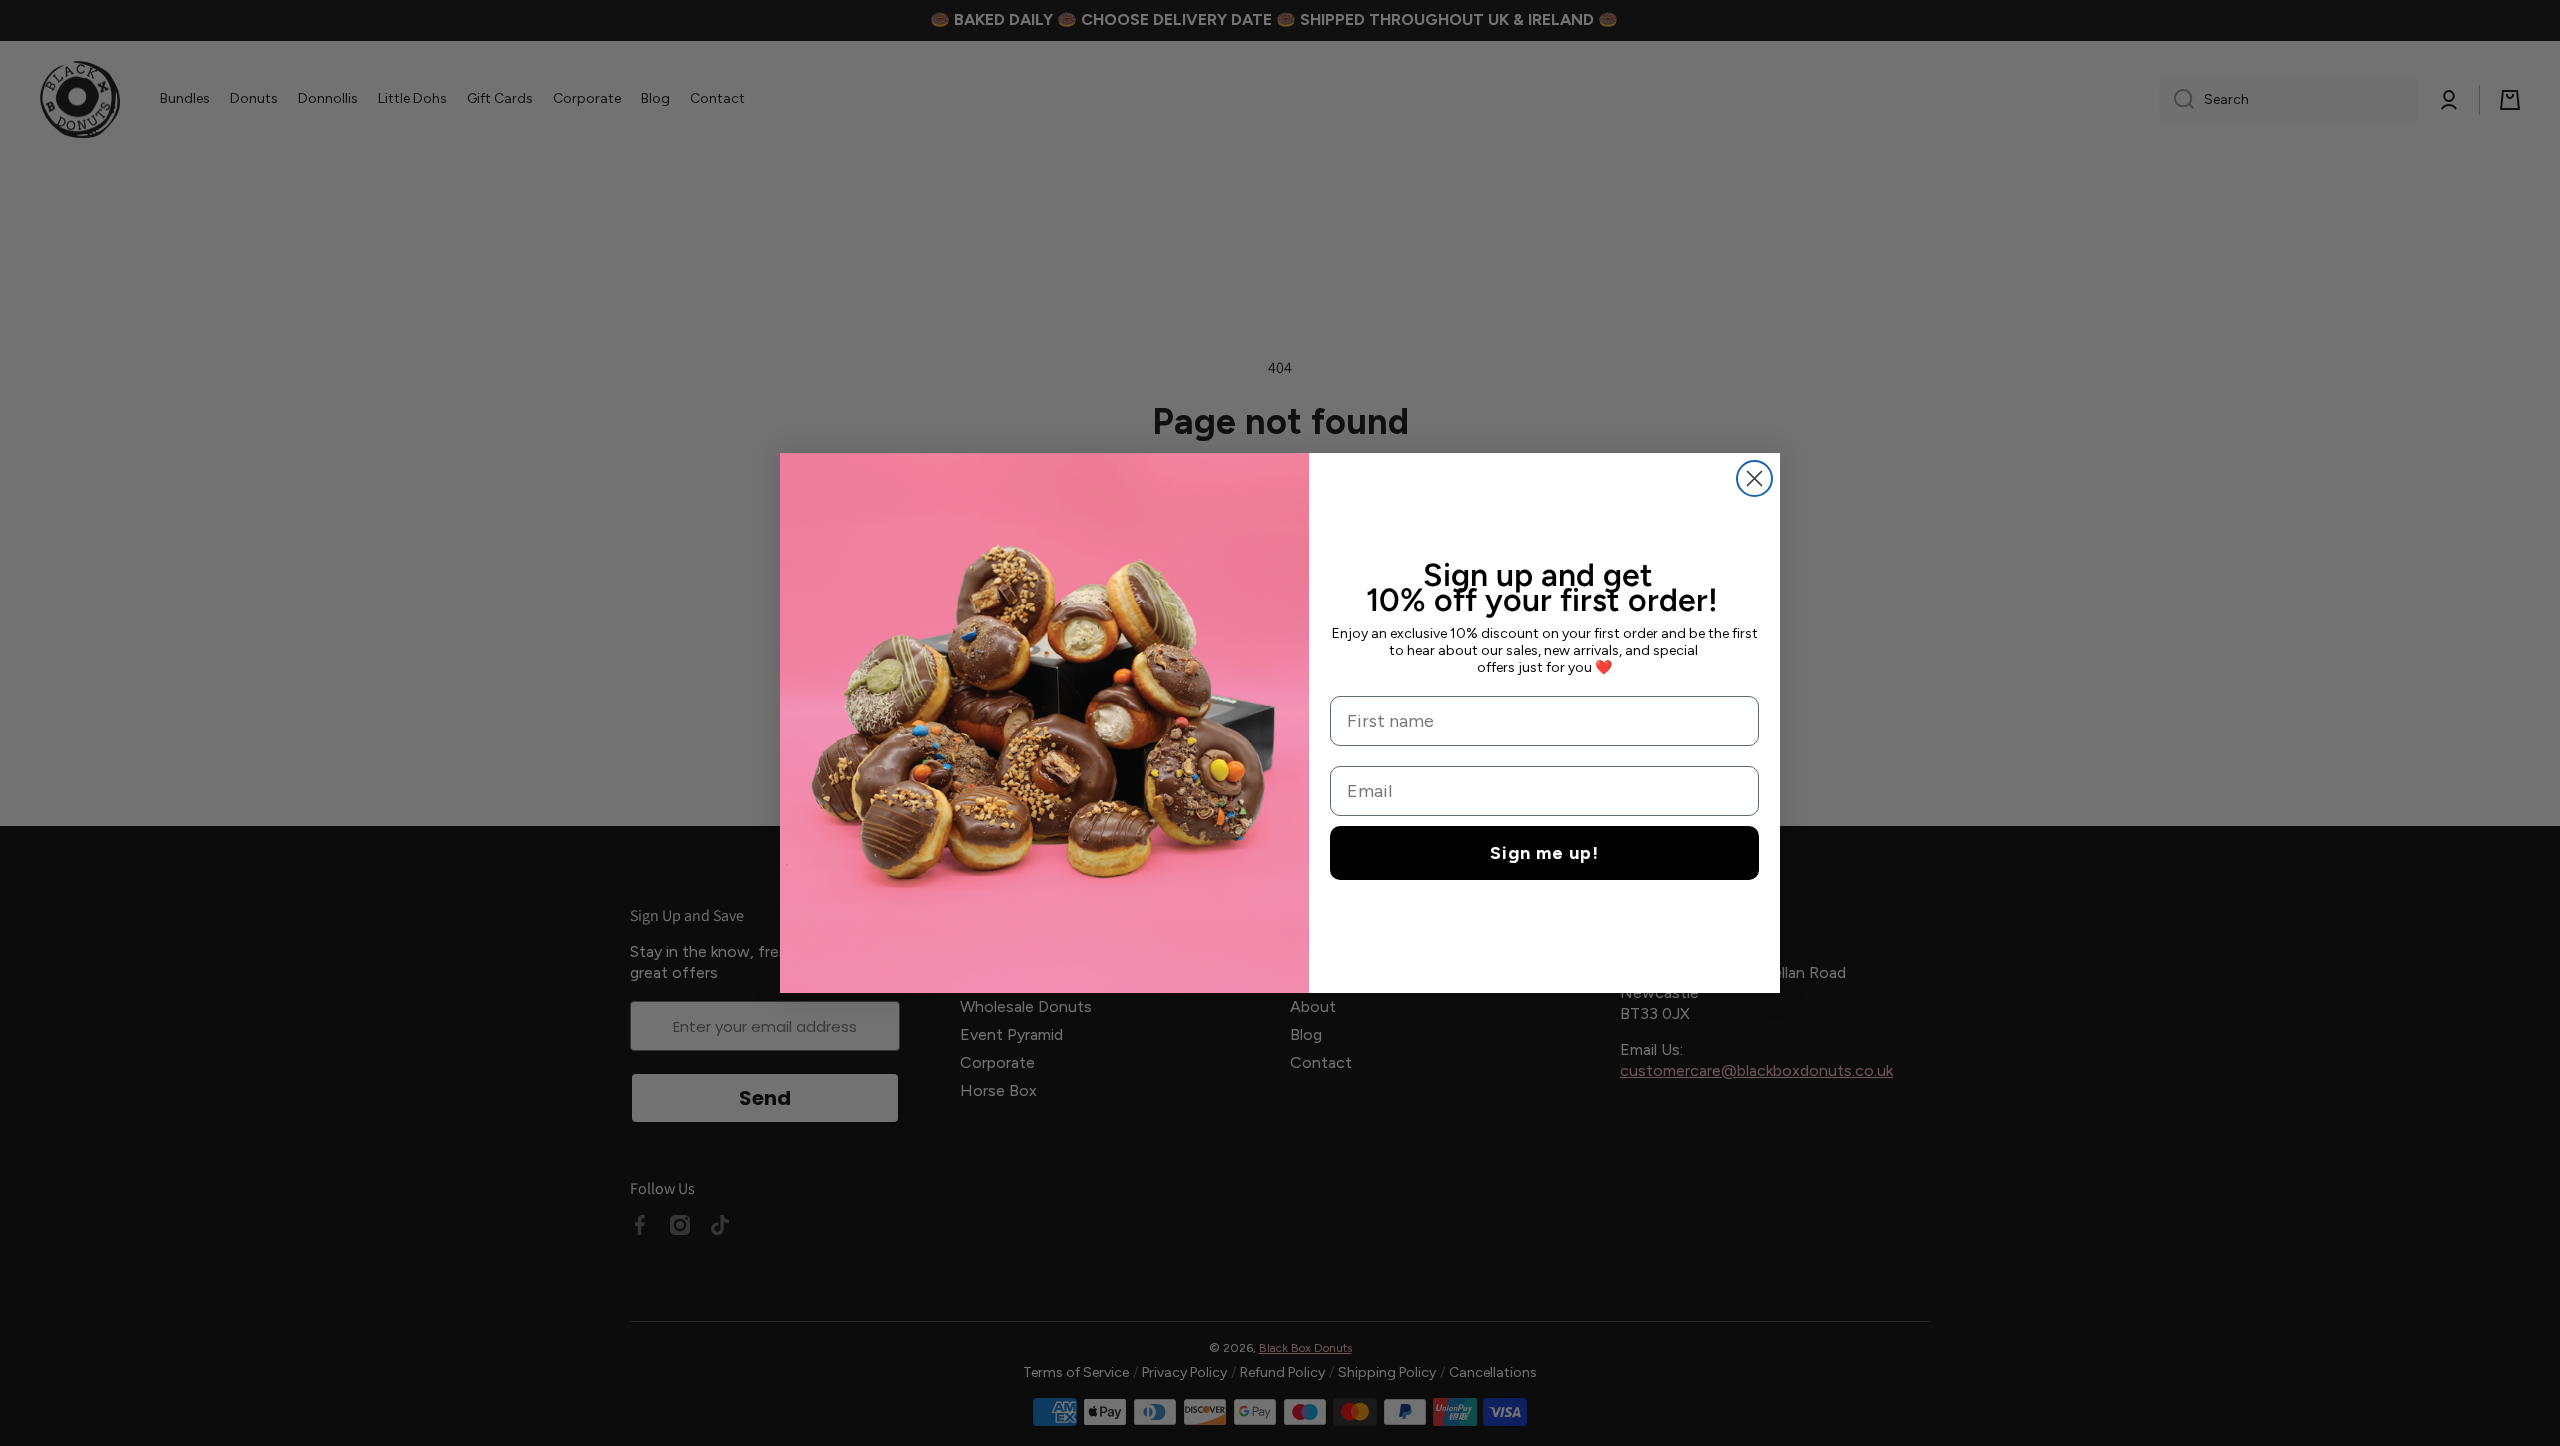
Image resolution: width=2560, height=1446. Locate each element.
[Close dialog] (1754, 478)
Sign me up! (1544, 853)
